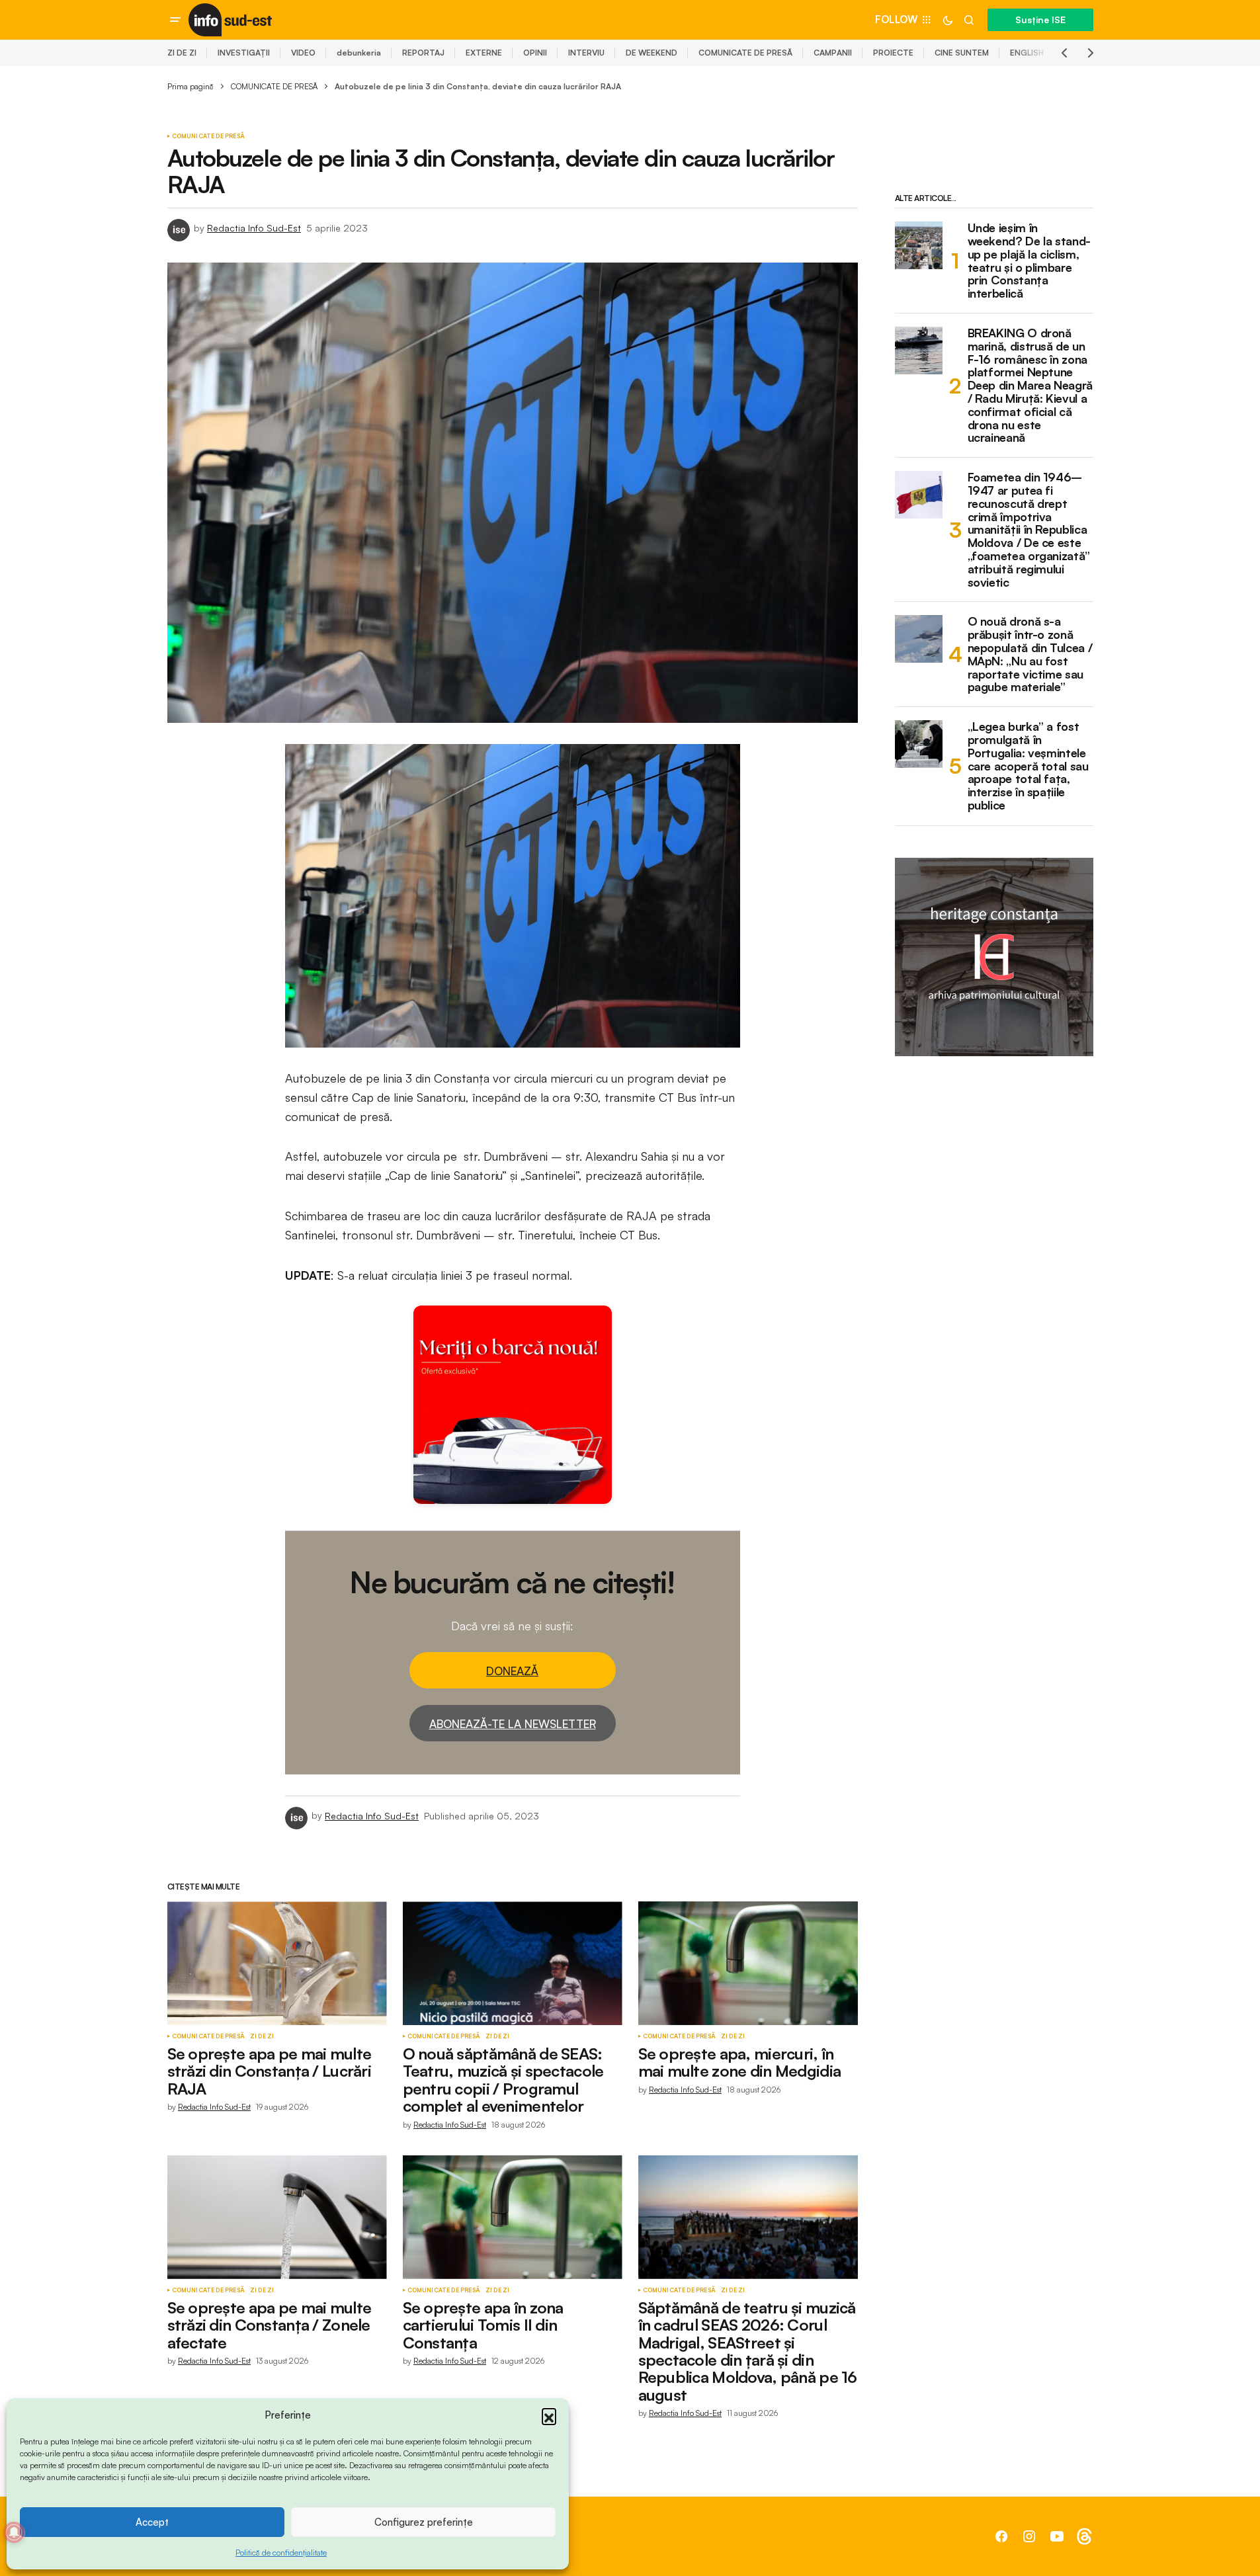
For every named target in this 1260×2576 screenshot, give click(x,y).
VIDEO (303, 53)
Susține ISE (1040, 20)
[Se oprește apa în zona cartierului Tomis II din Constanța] (513, 2217)
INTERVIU (586, 53)
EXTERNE (484, 53)
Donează (512, 1671)
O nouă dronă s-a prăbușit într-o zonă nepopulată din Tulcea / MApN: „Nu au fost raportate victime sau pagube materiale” (1030, 654)
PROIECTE (893, 53)
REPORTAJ (423, 53)
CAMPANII (833, 53)
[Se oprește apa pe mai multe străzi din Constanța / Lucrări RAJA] (277, 1963)
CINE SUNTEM (962, 53)
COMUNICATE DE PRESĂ (745, 53)
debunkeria (359, 53)
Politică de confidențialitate (281, 2553)
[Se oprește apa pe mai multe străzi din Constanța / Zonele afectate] (277, 2217)
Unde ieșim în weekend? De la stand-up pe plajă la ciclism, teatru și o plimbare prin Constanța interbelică (1029, 261)
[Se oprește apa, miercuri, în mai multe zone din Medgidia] (748, 1963)
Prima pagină (190, 86)
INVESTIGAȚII (244, 53)
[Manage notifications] (14, 2532)
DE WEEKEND (651, 53)
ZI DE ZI (182, 53)
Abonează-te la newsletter (513, 1724)
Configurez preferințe (424, 2522)
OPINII (535, 53)
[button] (549, 2415)
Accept (152, 2522)
